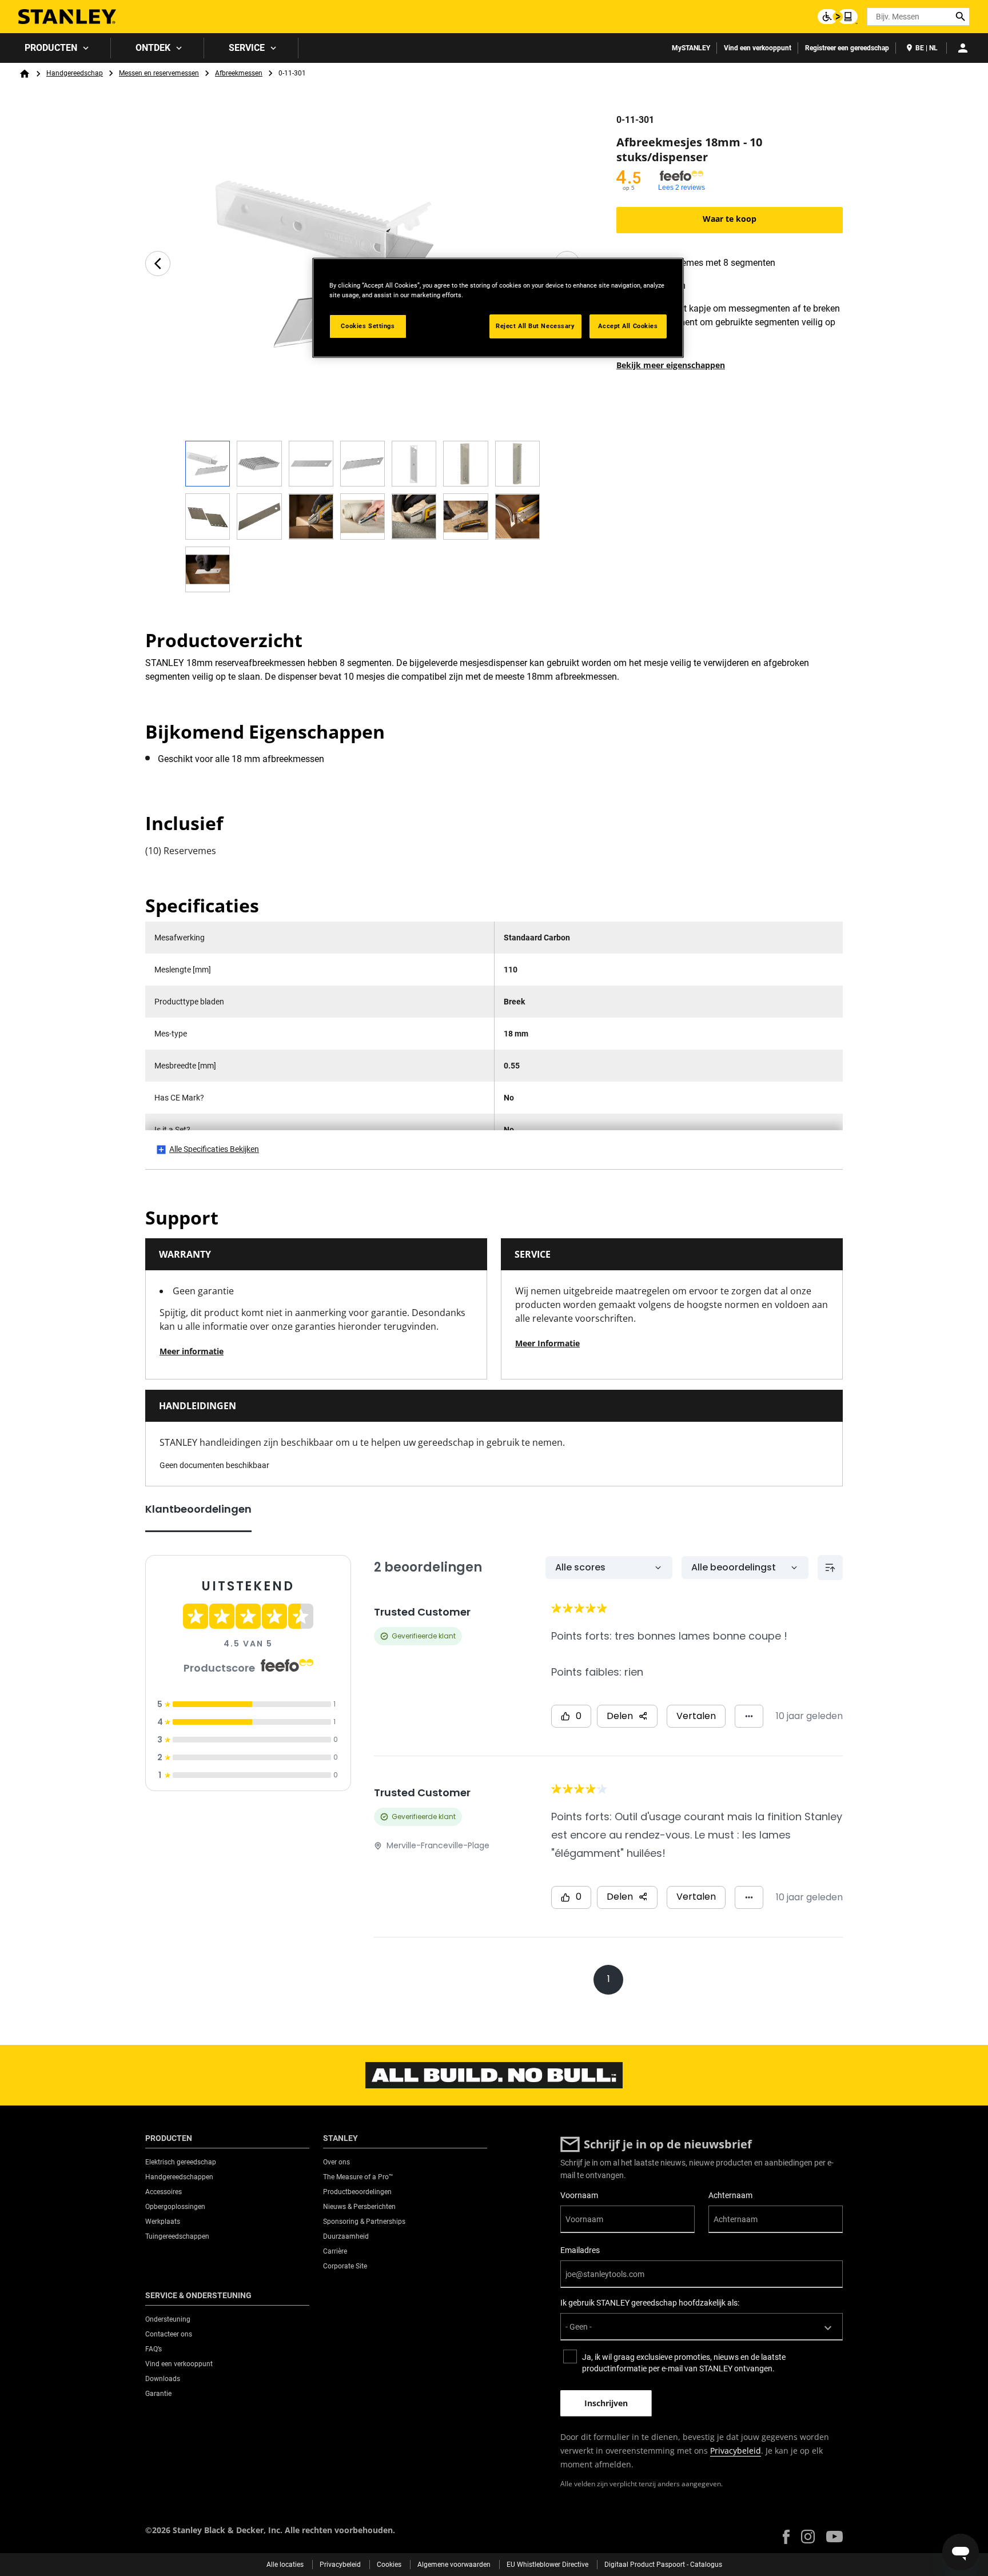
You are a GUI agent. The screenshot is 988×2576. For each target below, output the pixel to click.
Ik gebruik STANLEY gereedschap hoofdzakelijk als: (650, 2303)
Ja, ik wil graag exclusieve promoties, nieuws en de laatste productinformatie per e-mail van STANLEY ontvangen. (684, 2363)
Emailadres (580, 2250)
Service (247, 48)
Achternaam (730, 2195)
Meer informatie (192, 1351)
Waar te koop (730, 219)
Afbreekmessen (239, 73)
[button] (786, 2537)
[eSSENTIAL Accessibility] (838, 17)
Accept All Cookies (628, 326)
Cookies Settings (368, 326)
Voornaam (579, 2195)
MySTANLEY (691, 48)
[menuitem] (55, 48)
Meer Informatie (547, 1343)
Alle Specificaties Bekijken (214, 1149)
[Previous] (158, 264)
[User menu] (963, 48)
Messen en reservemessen (159, 73)
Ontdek (153, 48)
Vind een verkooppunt (758, 48)
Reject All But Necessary (535, 326)
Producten (51, 48)
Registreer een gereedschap (847, 48)
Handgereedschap (75, 73)
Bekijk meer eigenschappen (671, 365)
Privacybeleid (736, 2451)
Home (25, 74)
